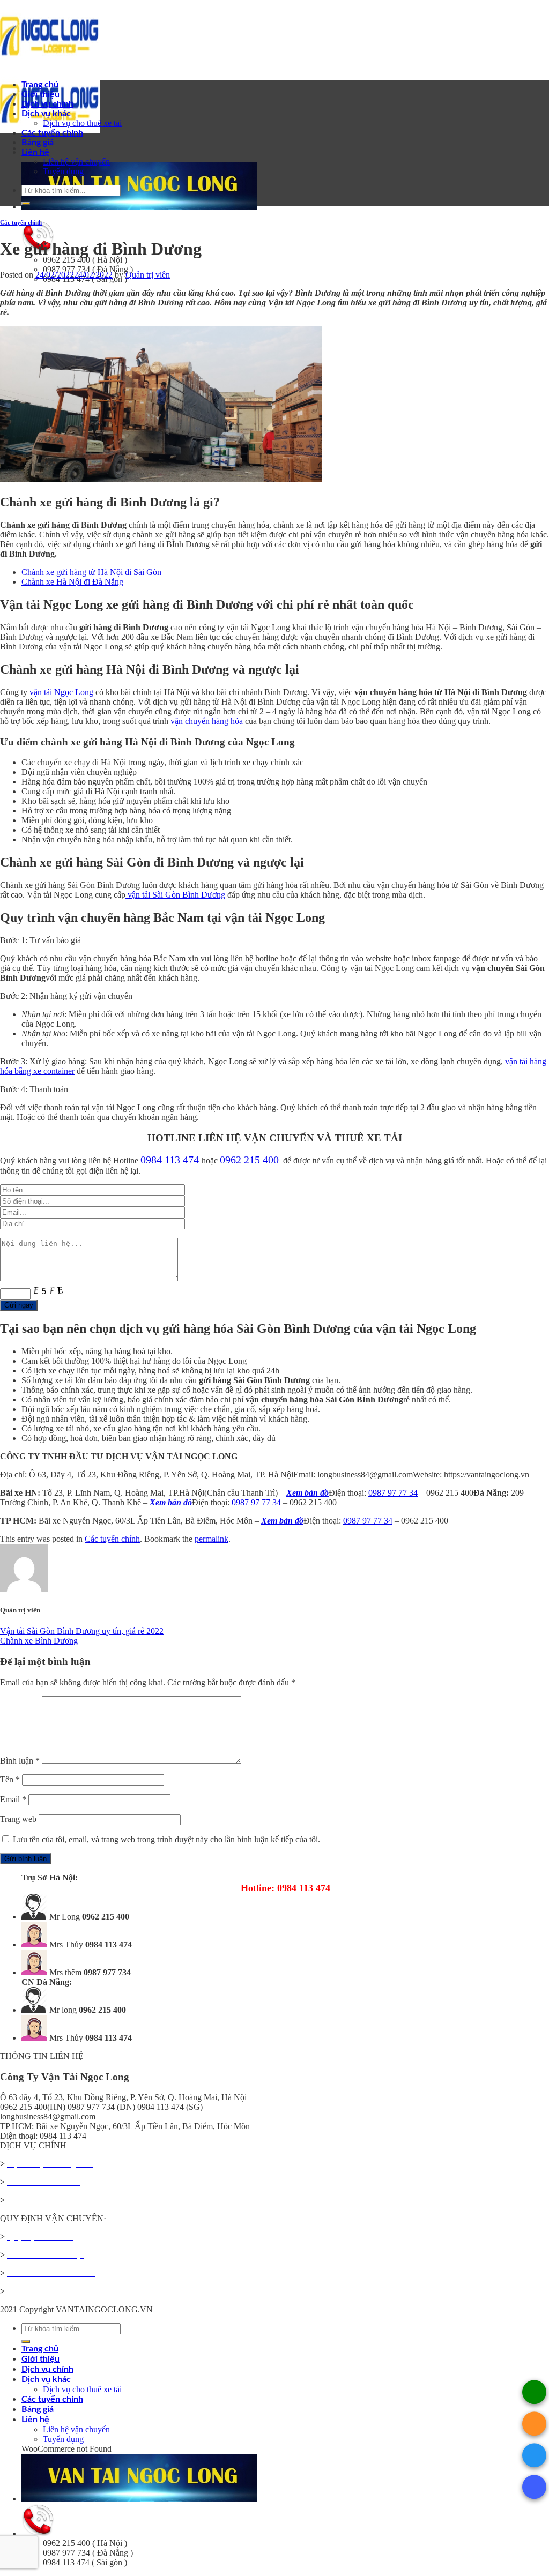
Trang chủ (40, 85)
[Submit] (26, 204)
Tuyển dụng (63, 171)
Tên (10, 1779)
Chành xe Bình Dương (39, 1641)
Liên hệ (35, 152)
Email (13, 1799)
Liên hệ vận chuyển (76, 162)
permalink (212, 1539)
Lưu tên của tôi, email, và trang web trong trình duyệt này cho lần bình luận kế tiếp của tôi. (166, 1839)
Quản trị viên (148, 275)
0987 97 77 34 (393, 1493)
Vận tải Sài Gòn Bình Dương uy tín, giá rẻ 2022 (82, 1631)
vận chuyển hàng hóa (207, 721)
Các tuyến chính (52, 133)
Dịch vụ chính (47, 104)
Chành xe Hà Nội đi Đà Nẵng (72, 582)
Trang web (18, 1819)
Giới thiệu (40, 94)
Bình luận (20, 1761)
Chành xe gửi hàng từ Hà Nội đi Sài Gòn (91, 572)
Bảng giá (38, 143)
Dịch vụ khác (46, 114)
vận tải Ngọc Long (61, 692)
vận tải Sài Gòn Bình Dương (175, 895)
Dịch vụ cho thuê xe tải (82, 123)
